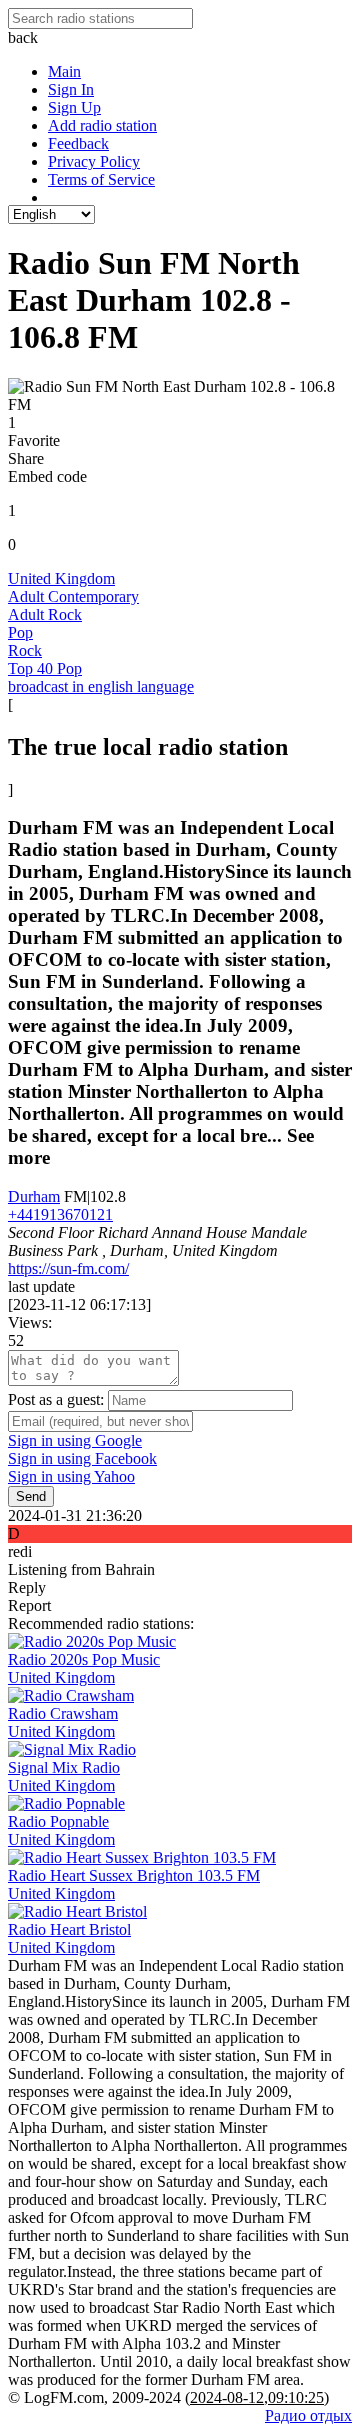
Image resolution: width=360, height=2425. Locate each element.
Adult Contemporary (73, 596)
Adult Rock (45, 614)
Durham (34, 1196)
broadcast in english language (101, 686)
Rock (25, 650)
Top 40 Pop (45, 668)
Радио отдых (308, 2415)
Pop (20, 632)
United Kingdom (61, 578)
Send (31, 1496)
